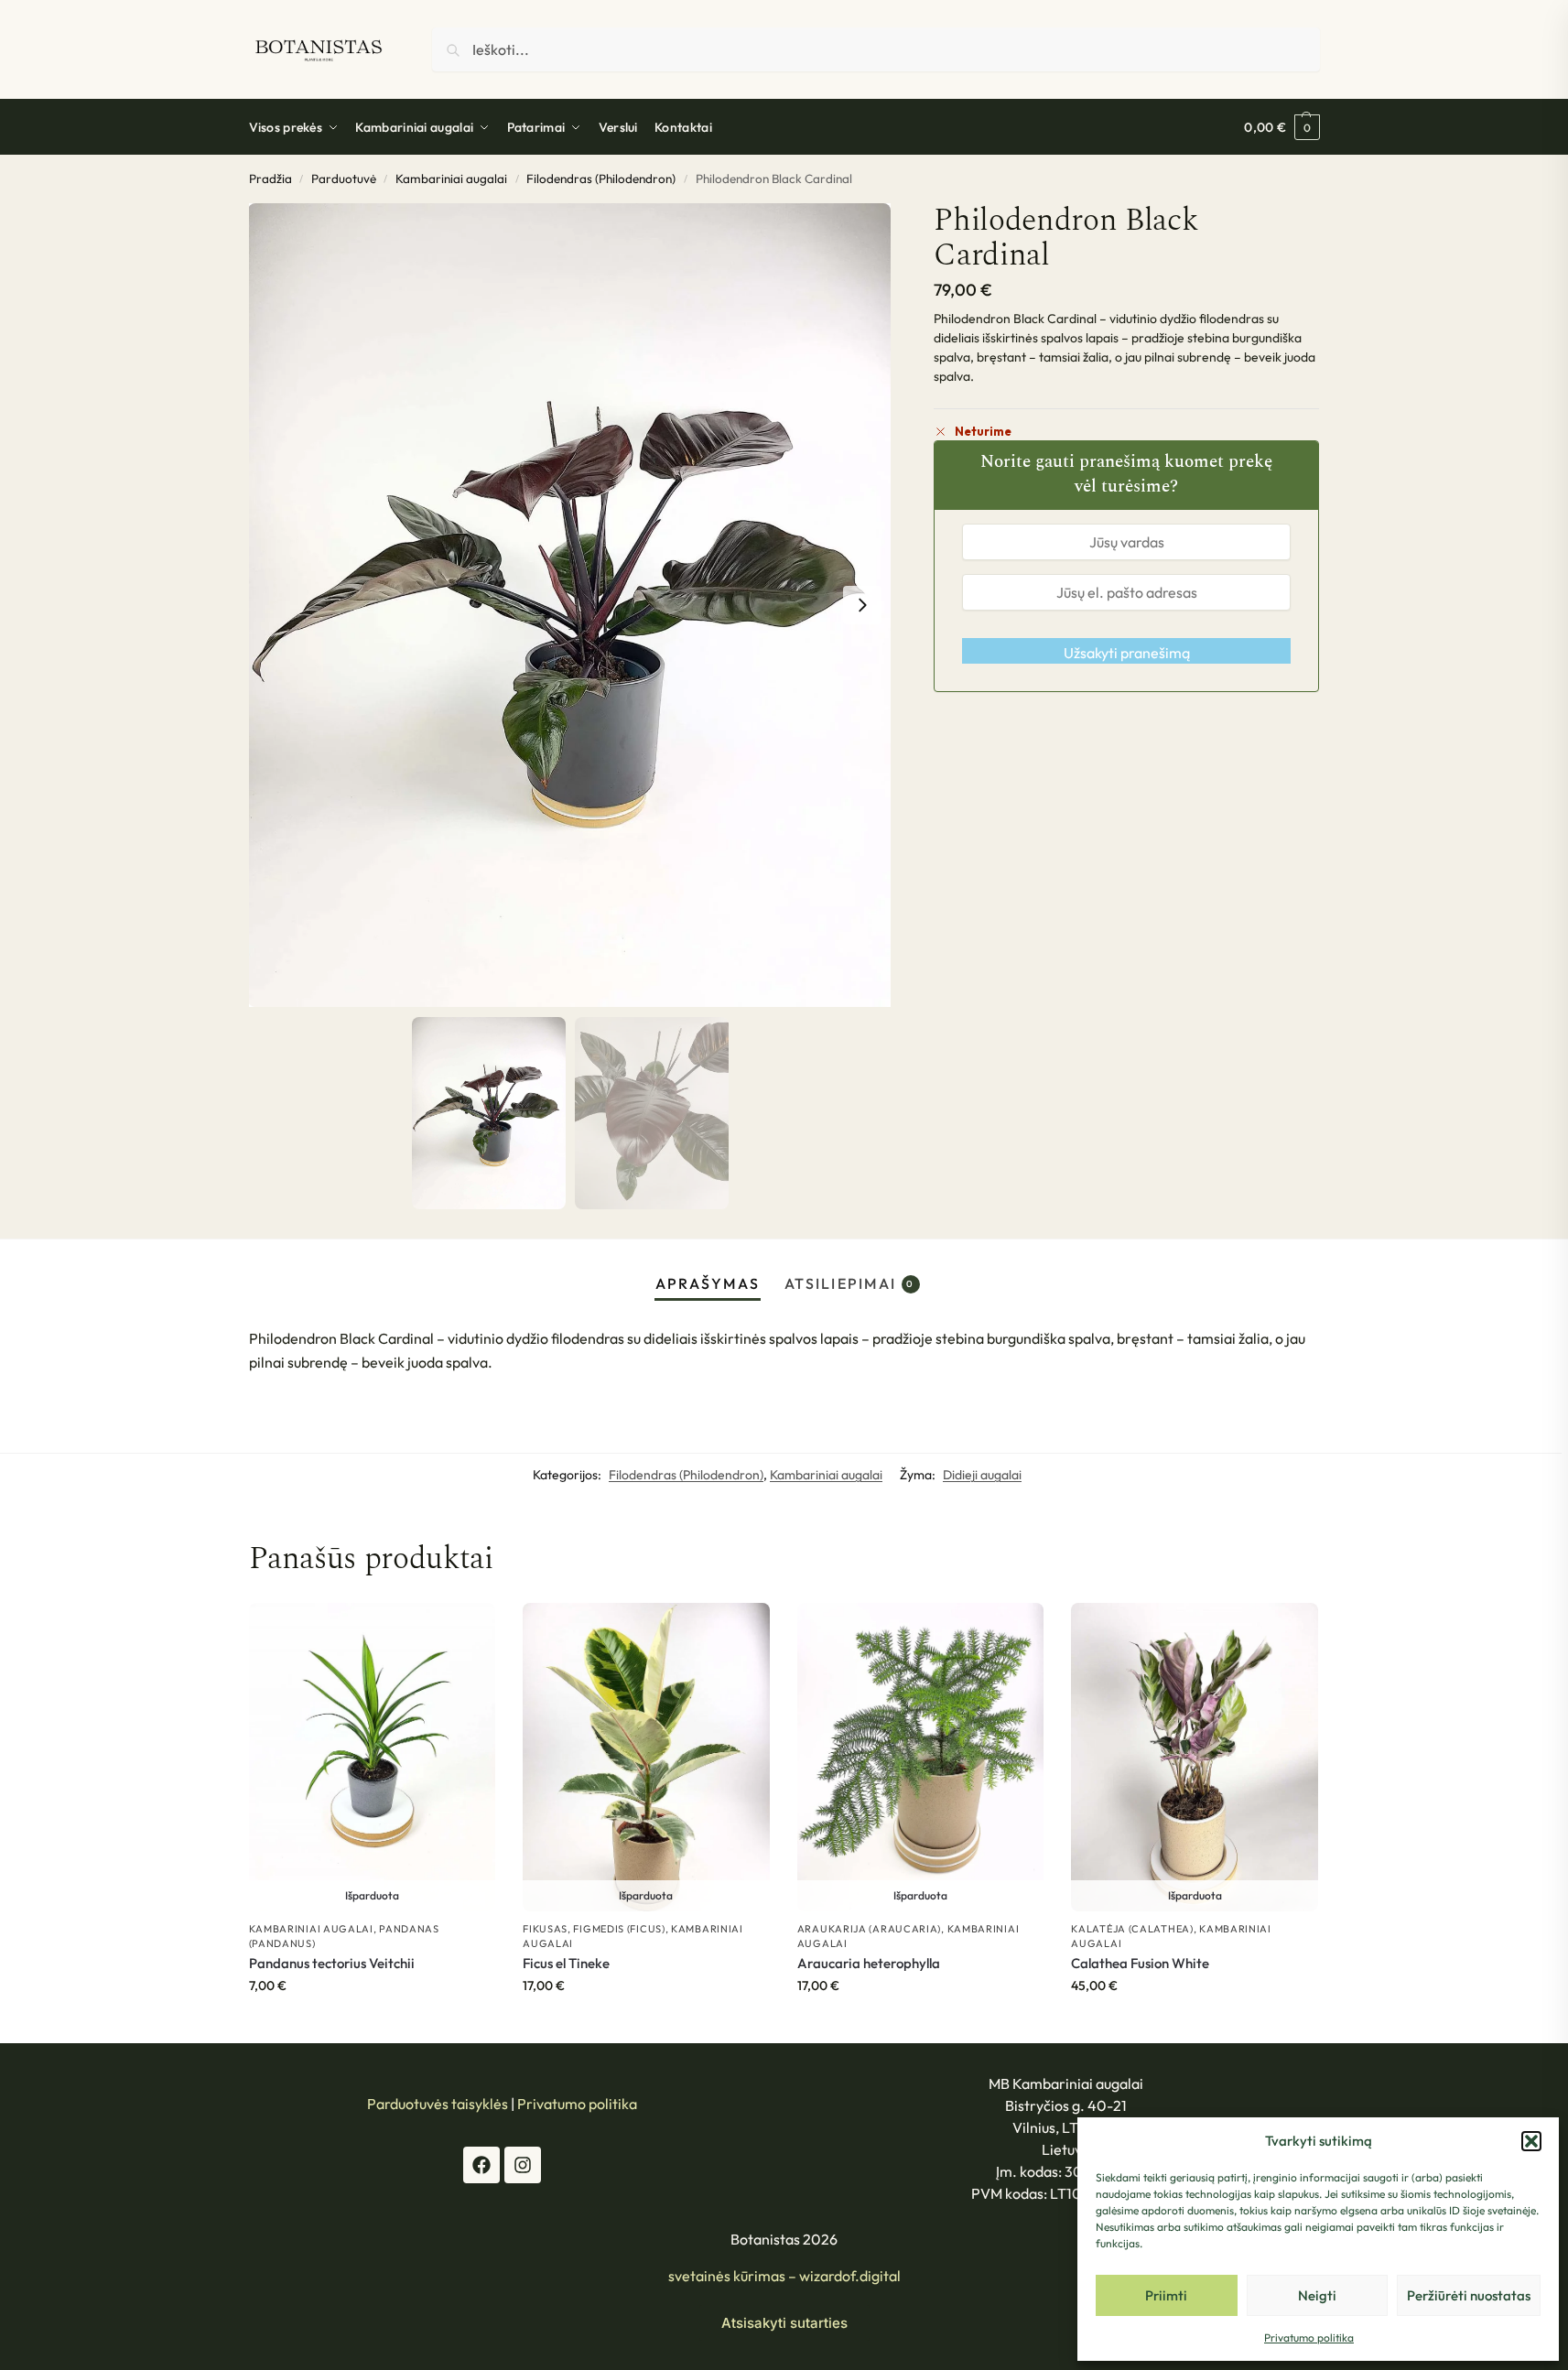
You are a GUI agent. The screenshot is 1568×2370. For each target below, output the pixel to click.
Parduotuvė (344, 179)
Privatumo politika (1309, 2338)
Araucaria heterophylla (869, 1963)
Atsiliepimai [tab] (850, 1283)
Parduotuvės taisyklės (438, 2104)
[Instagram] (523, 2165)
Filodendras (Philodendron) (601, 179)
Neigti (1317, 2295)
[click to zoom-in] (570, 606)
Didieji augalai (982, 1475)
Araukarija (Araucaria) (869, 1929)
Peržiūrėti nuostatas (1469, 2295)
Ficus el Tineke (566, 1963)
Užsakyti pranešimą (1127, 653)
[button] (1531, 2141)
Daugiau (372, 2025)
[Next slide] (862, 605)
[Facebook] (481, 2165)
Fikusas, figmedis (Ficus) (594, 1929)
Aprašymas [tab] (708, 1283)
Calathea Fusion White (1140, 1963)
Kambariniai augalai (451, 179)
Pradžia (270, 179)
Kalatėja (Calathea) (1132, 1929)
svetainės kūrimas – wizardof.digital (784, 2276)
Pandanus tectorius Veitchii (332, 1963)
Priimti (1166, 2295)
